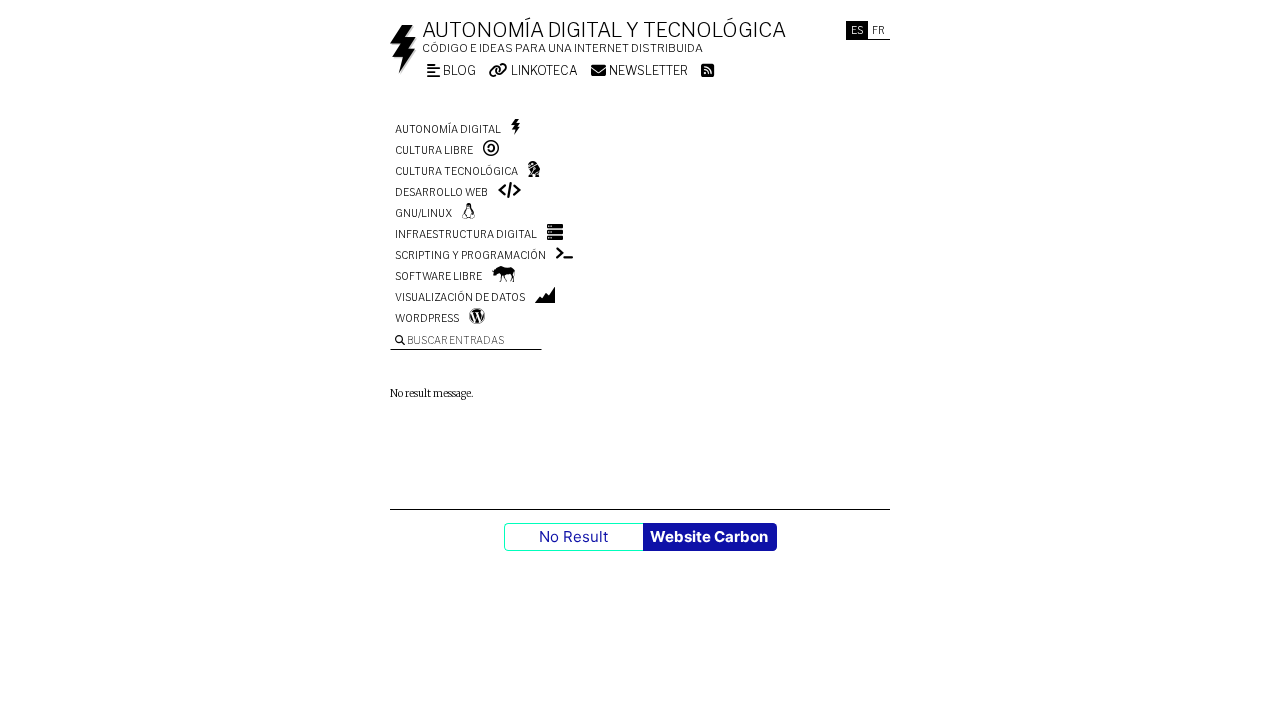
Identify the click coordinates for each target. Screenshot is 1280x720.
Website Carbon (709, 536)
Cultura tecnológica (456, 171)
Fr (878, 30)
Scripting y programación (470, 255)
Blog (458, 70)
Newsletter (647, 70)
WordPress (427, 318)
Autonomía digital (448, 129)
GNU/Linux (423, 213)
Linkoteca (543, 70)
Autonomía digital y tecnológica (604, 30)
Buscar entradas (454, 340)
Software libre (438, 276)
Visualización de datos (460, 297)
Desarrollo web (441, 192)
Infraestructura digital (466, 234)
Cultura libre (434, 150)
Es (857, 30)
